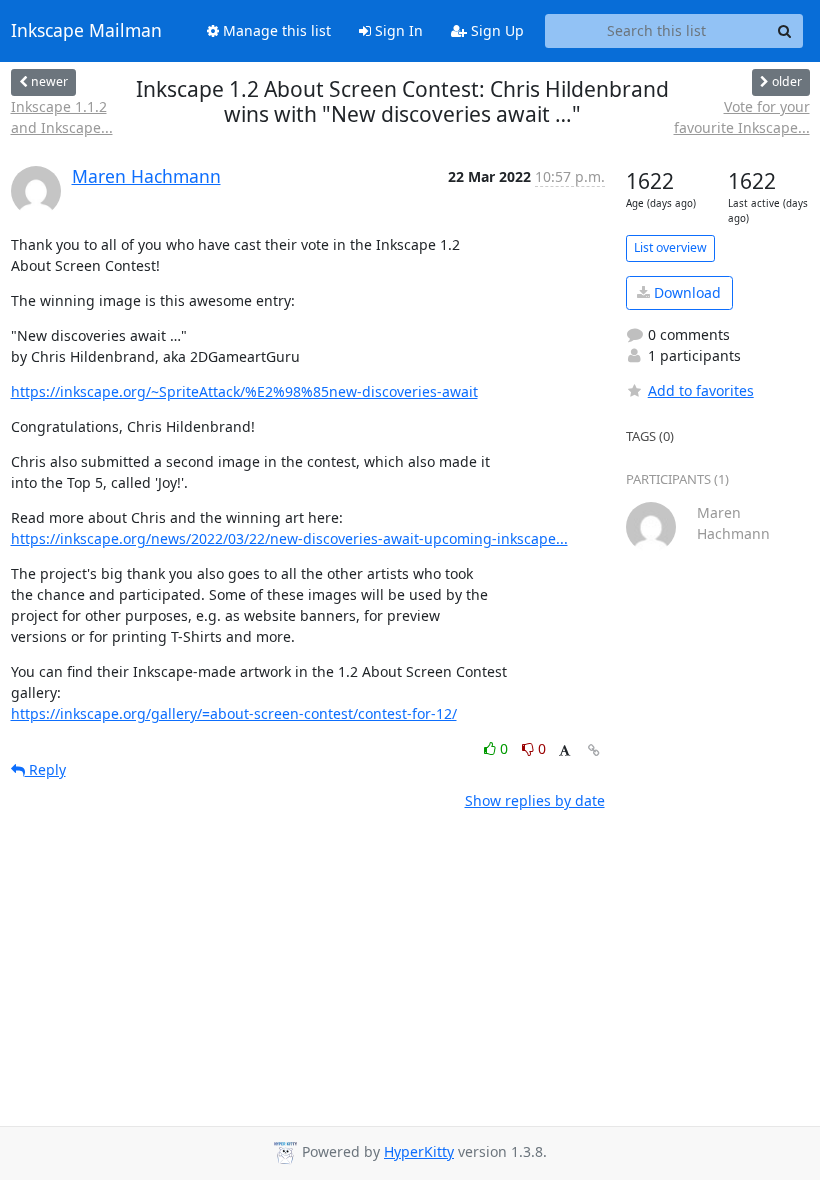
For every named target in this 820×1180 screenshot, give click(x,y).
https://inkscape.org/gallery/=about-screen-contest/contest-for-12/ (234, 713)
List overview (670, 247)
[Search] (785, 31)
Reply (45, 769)
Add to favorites (701, 390)
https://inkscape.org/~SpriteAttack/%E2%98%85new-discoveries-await (244, 391)
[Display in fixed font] (564, 751)
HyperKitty (419, 1151)
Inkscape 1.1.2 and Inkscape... (62, 117)
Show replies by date (535, 800)
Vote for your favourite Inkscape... (741, 117)
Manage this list (275, 30)
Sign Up (495, 30)
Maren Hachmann (146, 176)
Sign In (397, 30)
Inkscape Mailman (86, 31)
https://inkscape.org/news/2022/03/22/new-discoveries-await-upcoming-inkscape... (289, 538)
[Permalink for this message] (594, 750)
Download (685, 292)
